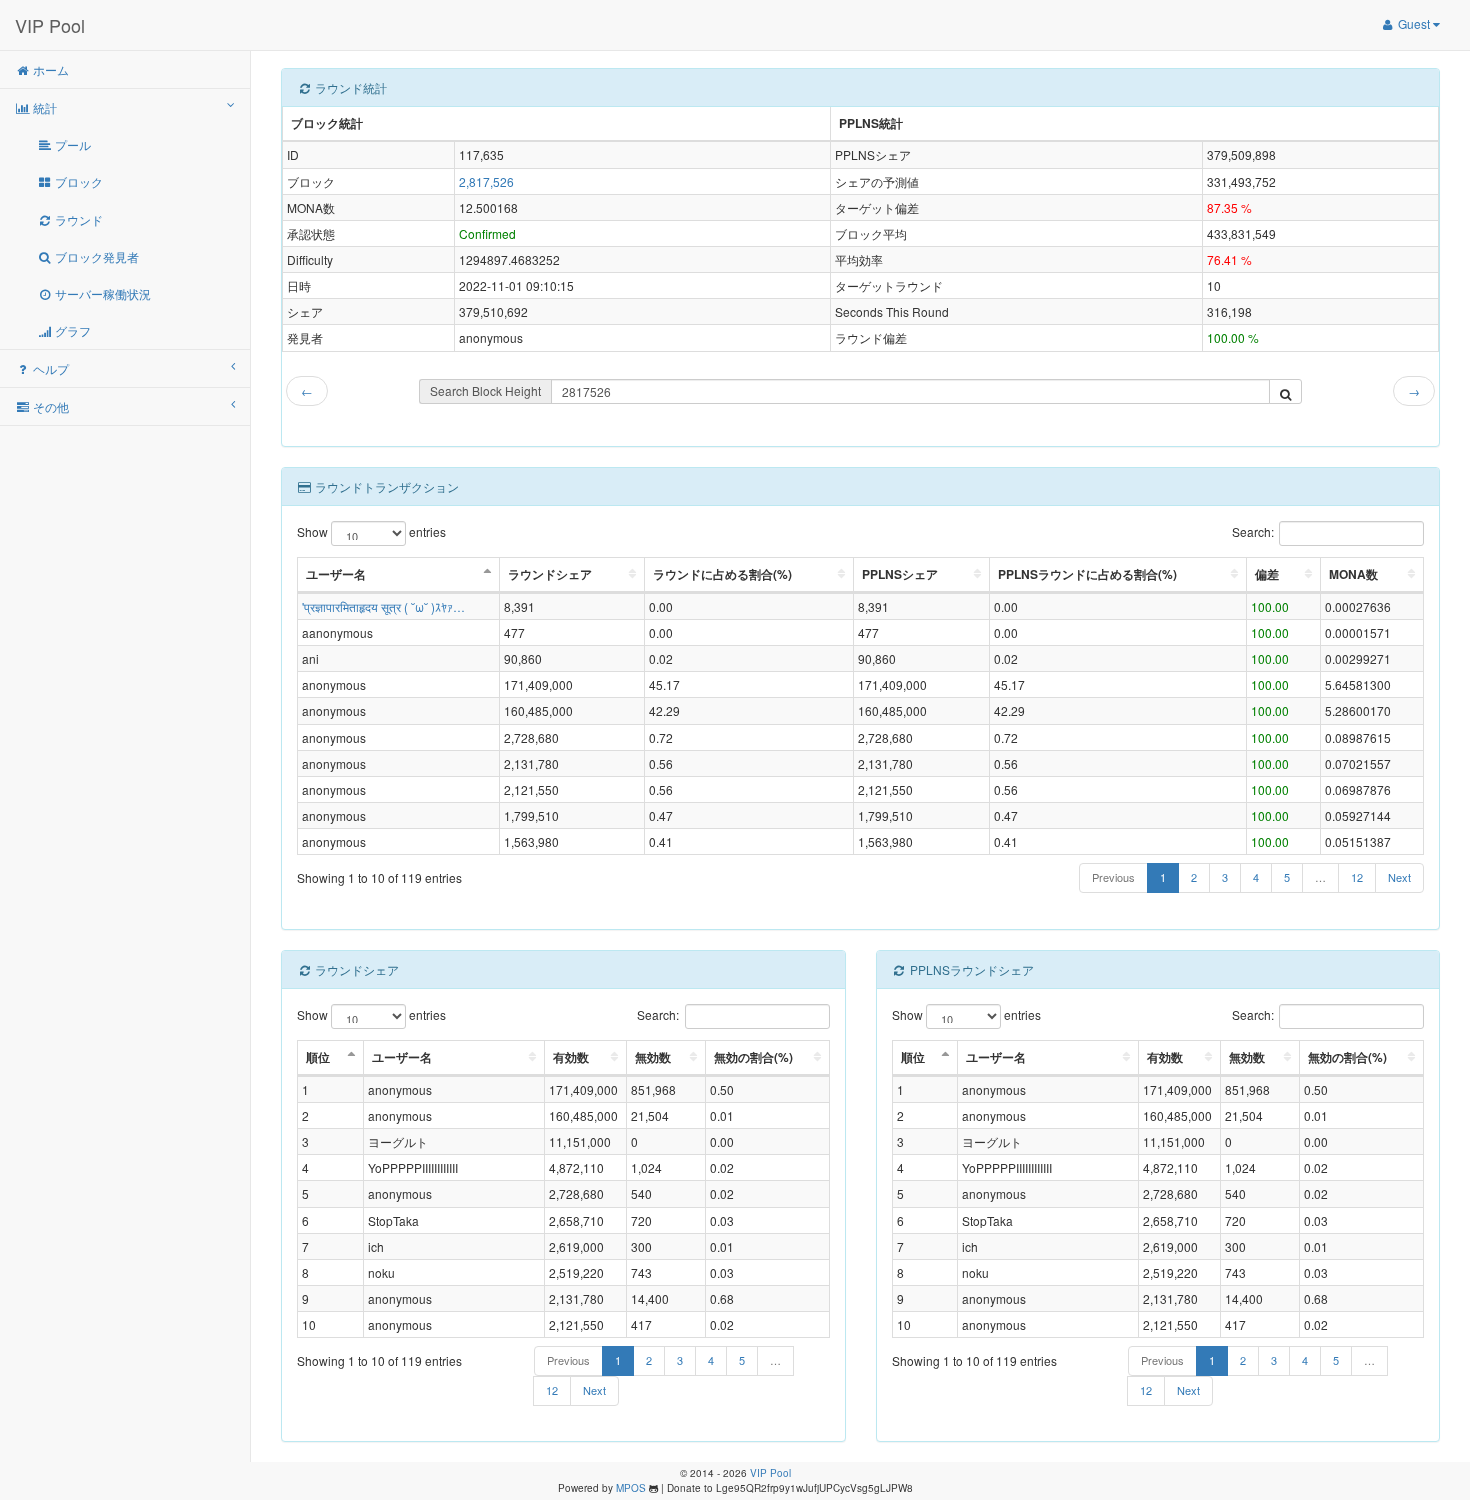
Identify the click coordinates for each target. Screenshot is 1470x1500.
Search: (1253, 530)
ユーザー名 (336, 574)
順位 (318, 1057)
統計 (43, 107)
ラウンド (77, 219)
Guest (1414, 23)
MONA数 (1353, 574)
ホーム (49, 69)
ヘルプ (49, 368)
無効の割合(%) (753, 1057)
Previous (1113, 877)
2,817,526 (486, 181)
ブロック (77, 181)
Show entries (371, 530)
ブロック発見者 (95, 256)
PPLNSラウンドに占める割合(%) (1087, 574)
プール (71, 144)
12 (1357, 877)
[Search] (1285, 391)
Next (1399, 877)
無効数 (653, 1057)
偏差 (1267, 574)
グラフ (71, 330)
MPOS (631, 1488)
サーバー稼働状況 (101, 293)
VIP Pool (50, 25)
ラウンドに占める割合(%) (722, 574)
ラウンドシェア (550, 574)
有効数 (571, 1057)
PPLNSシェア (900, 574)
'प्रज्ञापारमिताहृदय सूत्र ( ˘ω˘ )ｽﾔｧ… (383, 606)
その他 (49, 406)
